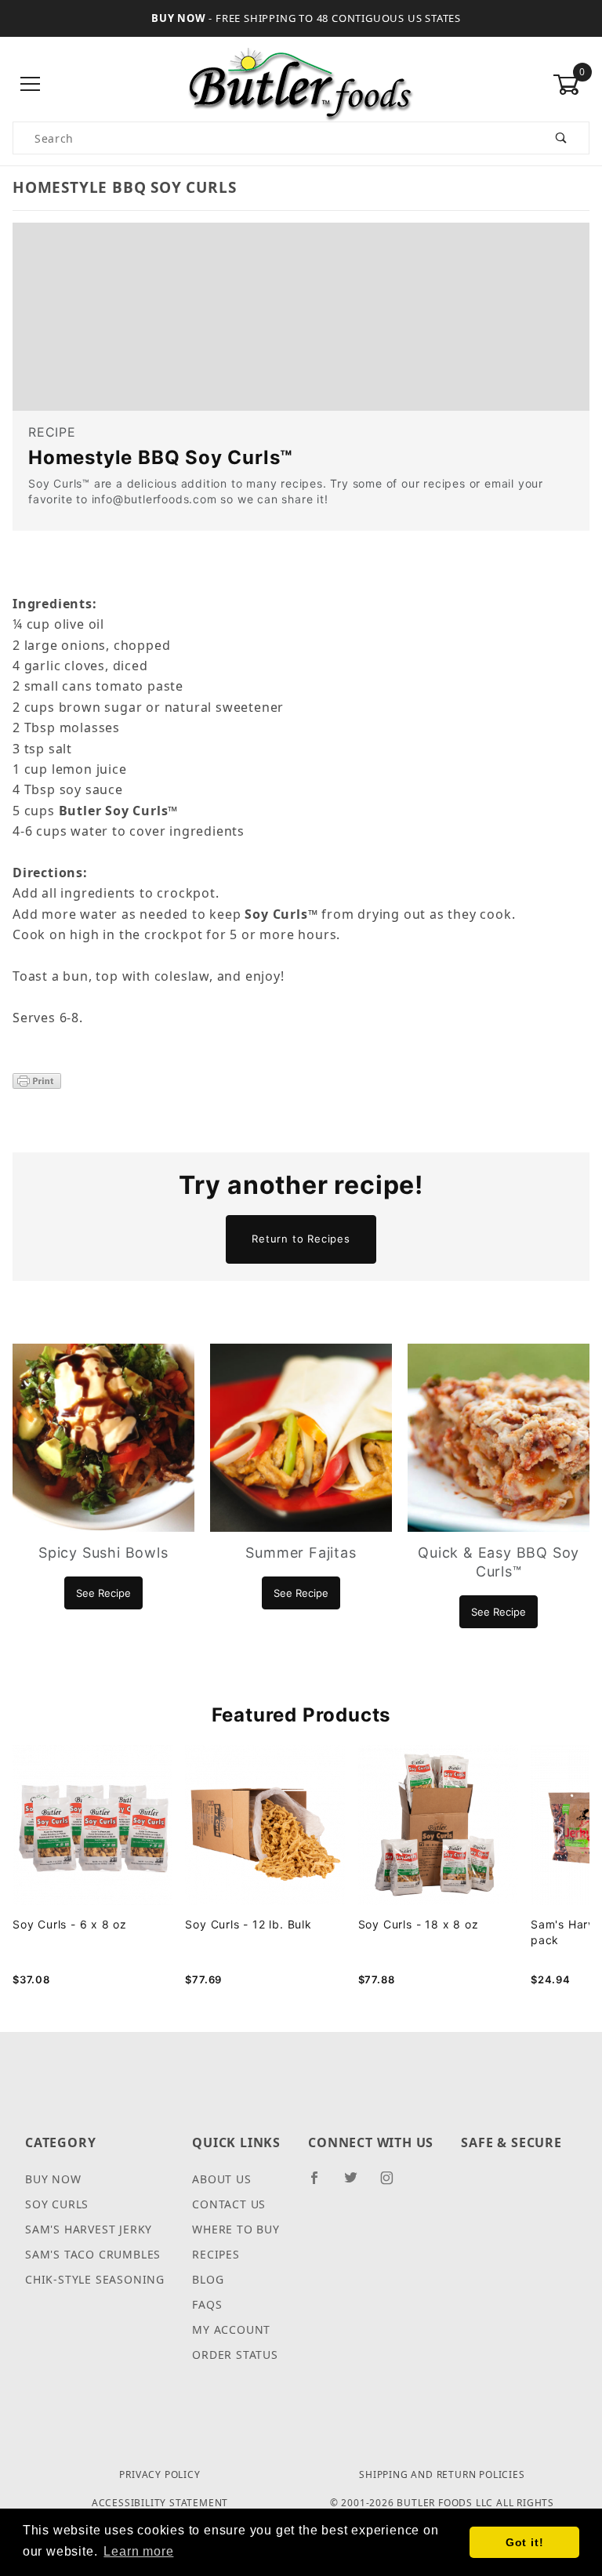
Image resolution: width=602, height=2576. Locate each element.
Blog (208, 2279)
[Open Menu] (31, 85)
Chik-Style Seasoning (95, 2279)
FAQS (207, 2304)
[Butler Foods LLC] (301, 83)
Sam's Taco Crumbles (93, 2254)
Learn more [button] (138, 2551)
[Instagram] (393, 2184)
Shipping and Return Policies (442, 2474)
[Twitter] (357, 2184)
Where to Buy (236, 2229)
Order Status (235, 2355)
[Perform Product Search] (562, 138)
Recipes (216, 2254)
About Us (221, 2179)
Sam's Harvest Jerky (89, 2229)
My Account (231, 2329)
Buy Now (53, 2179)
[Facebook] (321, 2184)
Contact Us (229, 2204)
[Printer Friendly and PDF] (37, 1079)
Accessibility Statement (160, 2503)
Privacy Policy (160, 2474)
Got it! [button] (525, 2542)
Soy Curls (57, 2204)
